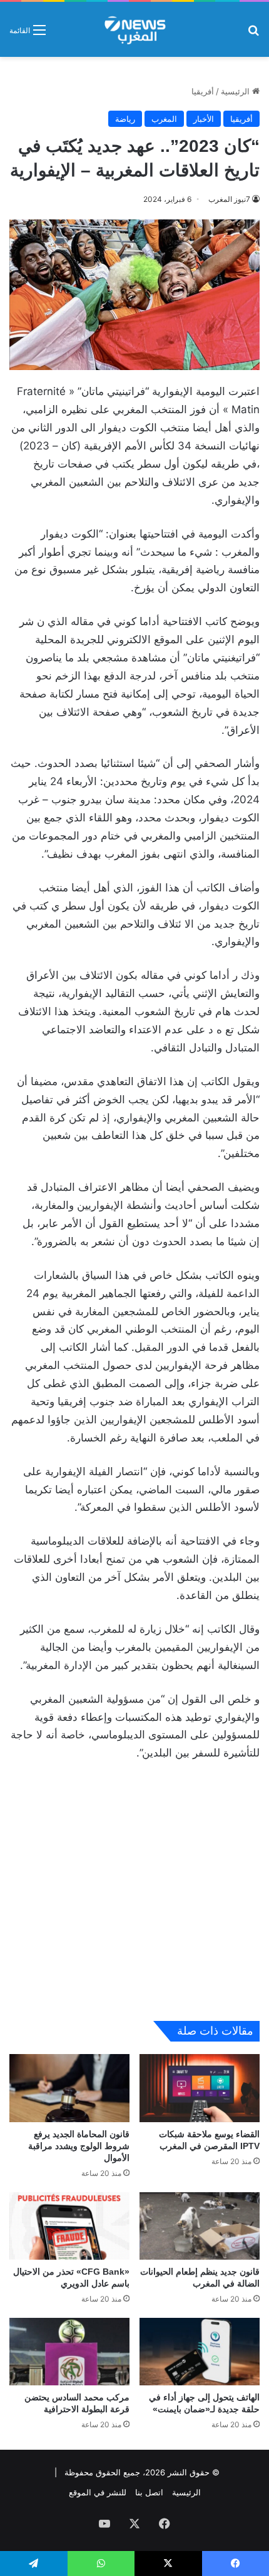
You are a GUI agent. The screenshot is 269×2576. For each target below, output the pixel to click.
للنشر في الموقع (98, 2492)
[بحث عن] (253, 34)
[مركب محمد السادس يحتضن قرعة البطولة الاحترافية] (69, 2352)
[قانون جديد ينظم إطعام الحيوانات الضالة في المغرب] (200, 2226)
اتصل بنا (149, 2492)
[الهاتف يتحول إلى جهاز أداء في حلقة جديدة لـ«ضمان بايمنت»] (200, 2352)
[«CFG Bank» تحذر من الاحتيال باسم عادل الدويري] (69, 2226)
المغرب (164, 119)
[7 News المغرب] (134, 29)
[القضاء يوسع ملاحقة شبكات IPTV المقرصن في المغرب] (200, 2088)
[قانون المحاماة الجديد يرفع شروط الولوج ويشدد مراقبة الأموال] (69, 2088)
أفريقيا (203, 91)
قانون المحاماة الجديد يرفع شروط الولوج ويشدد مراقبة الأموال (79, 2146)
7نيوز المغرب (229, 199)
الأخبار (204, 119)
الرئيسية (236, 91)
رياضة (125, 119)
